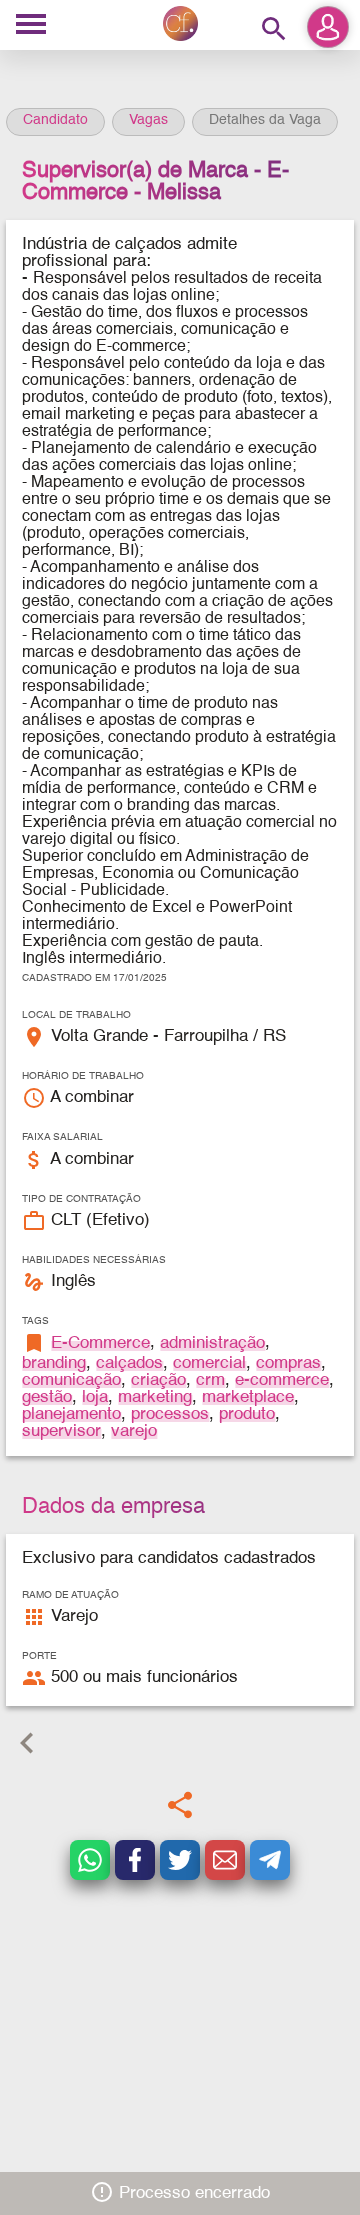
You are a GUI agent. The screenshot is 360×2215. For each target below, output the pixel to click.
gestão (47, 1397)
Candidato (55, 120)
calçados (129, 1363)
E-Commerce (100, 1343)
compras (288, 1363)
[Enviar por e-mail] (225, 1860)
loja (95, 1397)
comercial (209, 1363)
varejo (134, 1431)
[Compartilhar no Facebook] (135, 1860)
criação (158, 1380)
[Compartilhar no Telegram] (270, 1860)
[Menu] (31, 25)
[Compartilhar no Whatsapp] (90, 1860)
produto (247, 1414)
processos (170, 1414)
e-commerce (282, 1380)
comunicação (71, 1380)
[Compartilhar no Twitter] (180, 1860)
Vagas (148, 120)
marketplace (248, 1397)
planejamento (71, 1414)
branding (54, 1363)
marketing (155, 1397)
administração (212, 1343)
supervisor (61, 1431)
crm (210, 1380)
